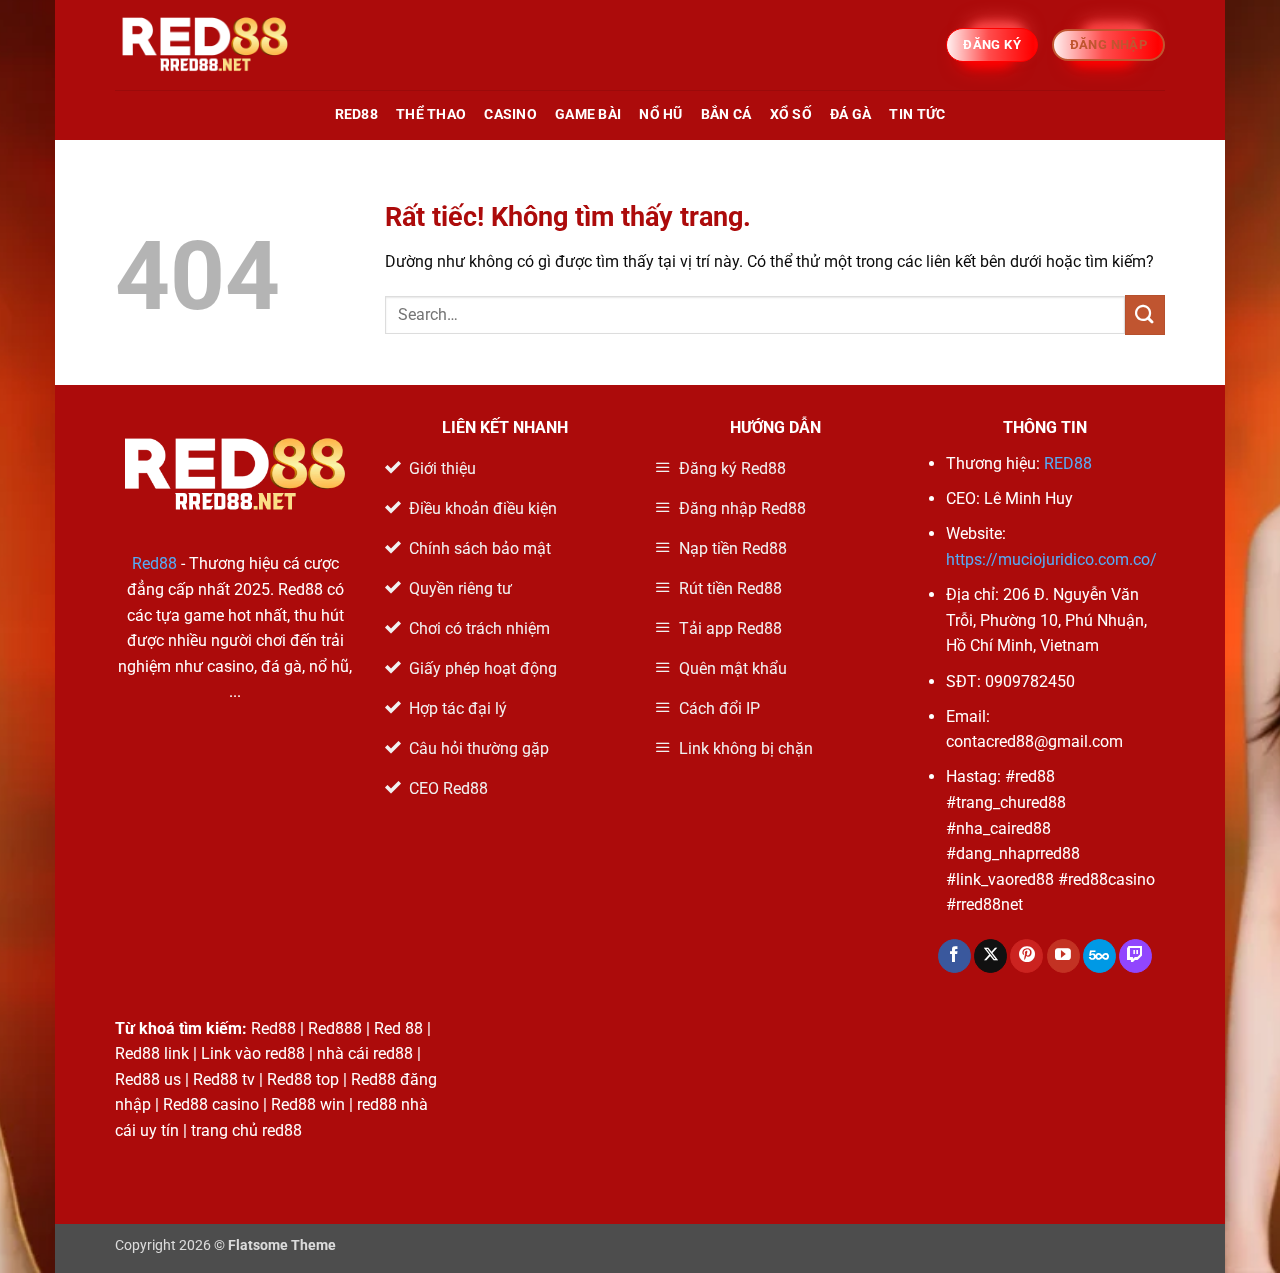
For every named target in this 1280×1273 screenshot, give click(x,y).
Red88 (154, 563)
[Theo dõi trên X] (990, 956)
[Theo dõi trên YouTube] (1063, 956)
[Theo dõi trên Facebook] (954, 956)
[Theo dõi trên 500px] (1099, 956)
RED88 (356, 114)
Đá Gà (850, 114)
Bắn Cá (726, 114)
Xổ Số (791, 114)
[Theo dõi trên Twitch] (1135, 956)
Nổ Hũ (660, 114)
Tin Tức (917, 114)
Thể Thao (431, 114)
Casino (510, 114)
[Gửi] (1145, 314)
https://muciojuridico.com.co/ (1051, 559)
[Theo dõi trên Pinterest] (1026, 956)
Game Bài (588, 114)
